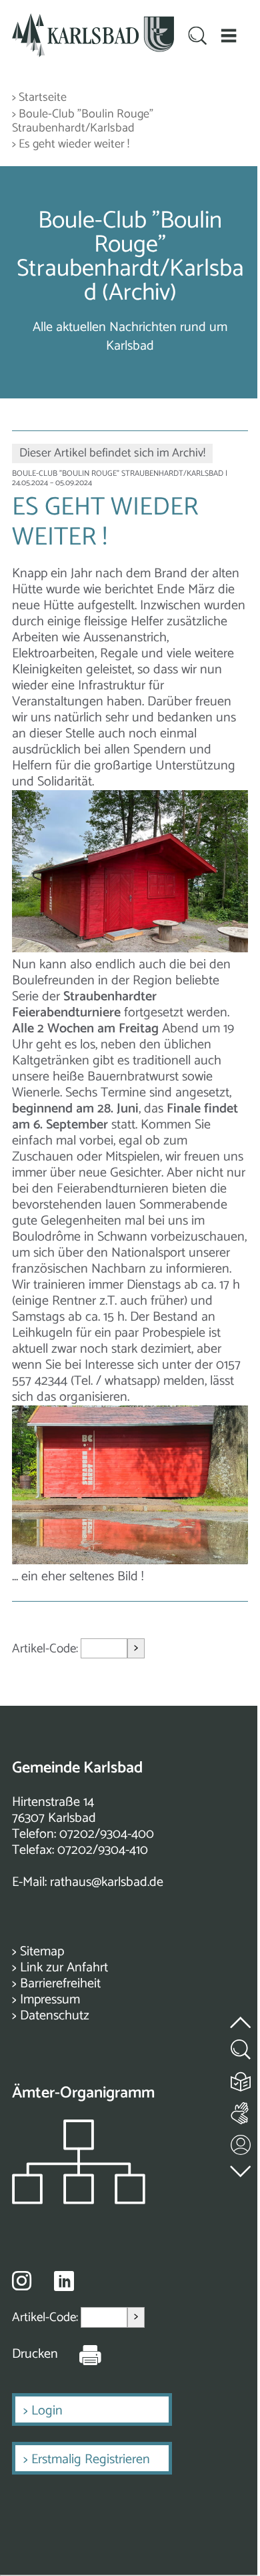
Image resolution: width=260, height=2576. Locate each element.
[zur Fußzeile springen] (241, 2168)
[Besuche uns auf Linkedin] (64, 2281)
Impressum (50, 2000)
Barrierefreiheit (60, 1984)
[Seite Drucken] (80, 2354)
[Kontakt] (241, 2142)
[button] (228, 36)
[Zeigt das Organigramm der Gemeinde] (79, 2201)
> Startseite (39, 98)
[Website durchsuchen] (197, 37)
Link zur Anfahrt (64, 1968)
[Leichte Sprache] (241, 2078)
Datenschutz (55, 2016)
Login (47, 2411)
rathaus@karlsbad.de (107, 1882)
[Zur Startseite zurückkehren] (93, 21)
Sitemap (42, 1952)
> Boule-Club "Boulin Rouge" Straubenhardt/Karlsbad (83, 122)
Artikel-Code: (46, 1649)
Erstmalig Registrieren (91, 2460)
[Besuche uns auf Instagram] (22, 2280)
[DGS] (241, 2111)
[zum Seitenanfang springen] (241, 2014)
